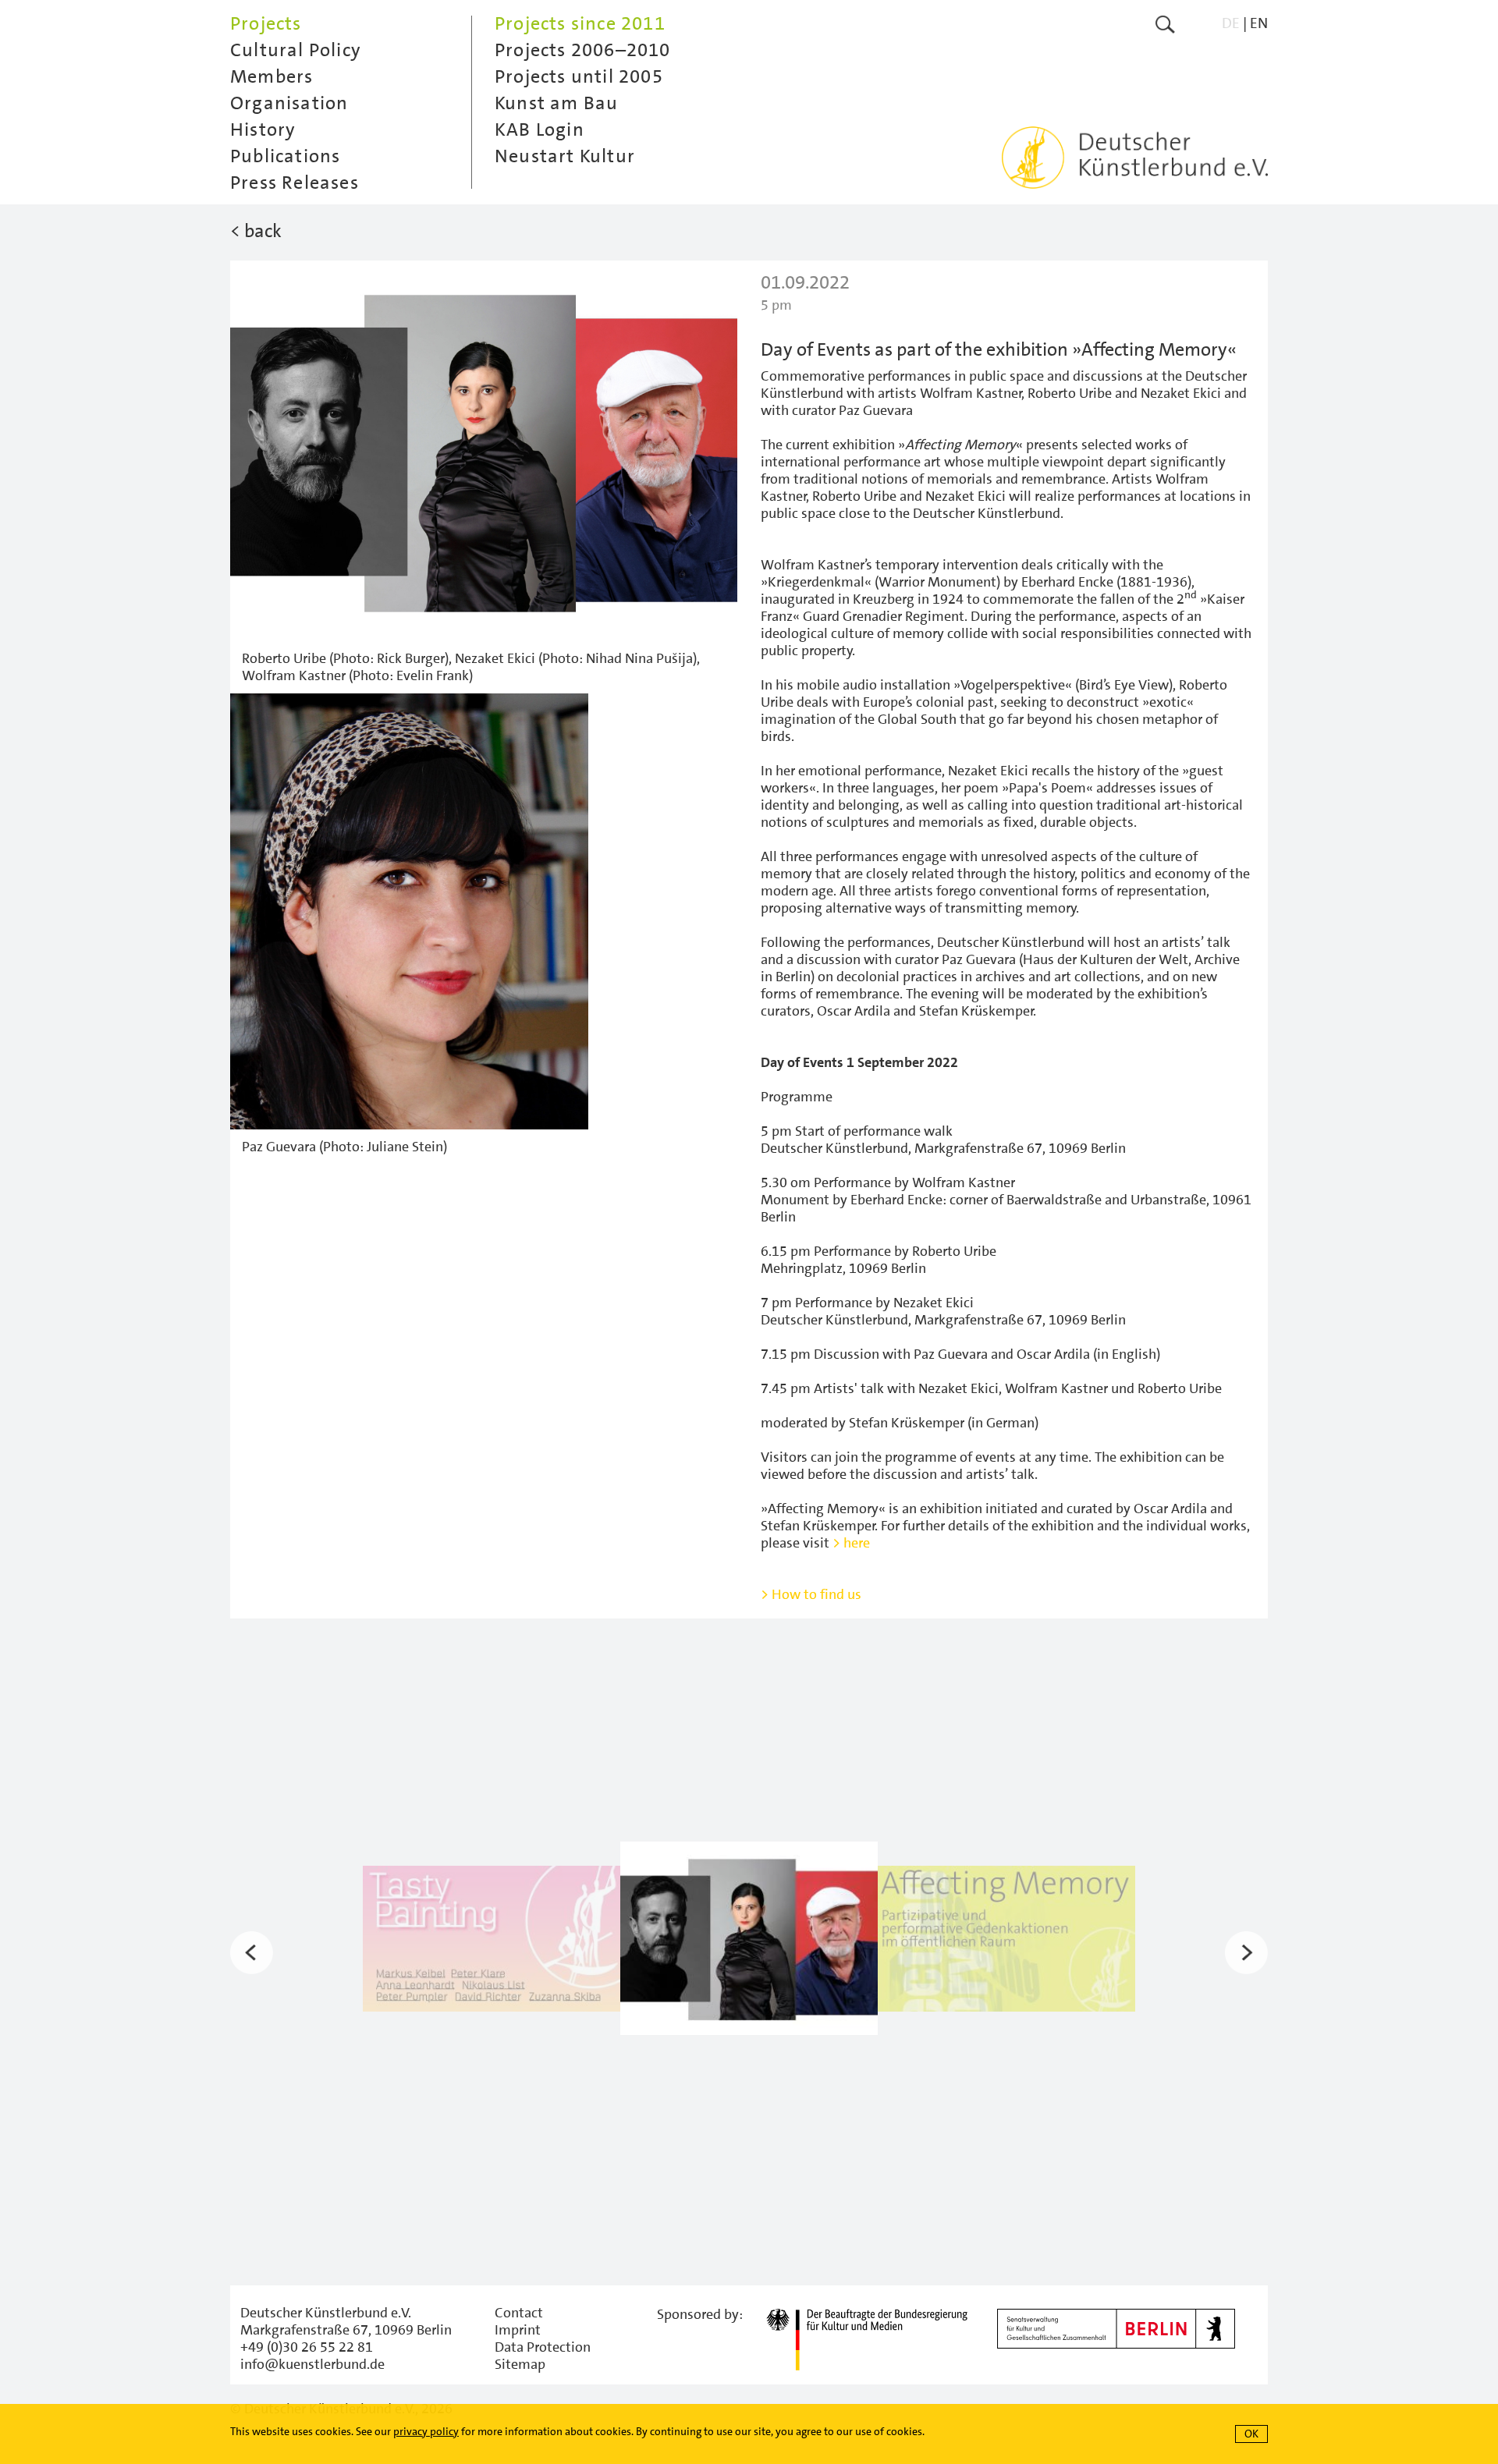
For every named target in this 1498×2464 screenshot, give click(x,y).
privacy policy (426, 2431)
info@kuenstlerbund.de (312, 2364)
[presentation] (252, 1952)
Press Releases (295, 183)
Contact (519, 2313)
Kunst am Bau (556, 103)
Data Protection (543, 2347)
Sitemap (520, 2364)
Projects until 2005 (579, 76)
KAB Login (540, 129)
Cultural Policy (296, 50)
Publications (285, 156)
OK (1251, 2434)
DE (1231, 23)
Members (272, 76)
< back (256, 231)
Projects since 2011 (580, 23)
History (263, 129)
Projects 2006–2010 (583, 50)
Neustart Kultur (565, 156)
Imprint (518, 2330)
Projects (266, 23)
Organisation (289, 103)
